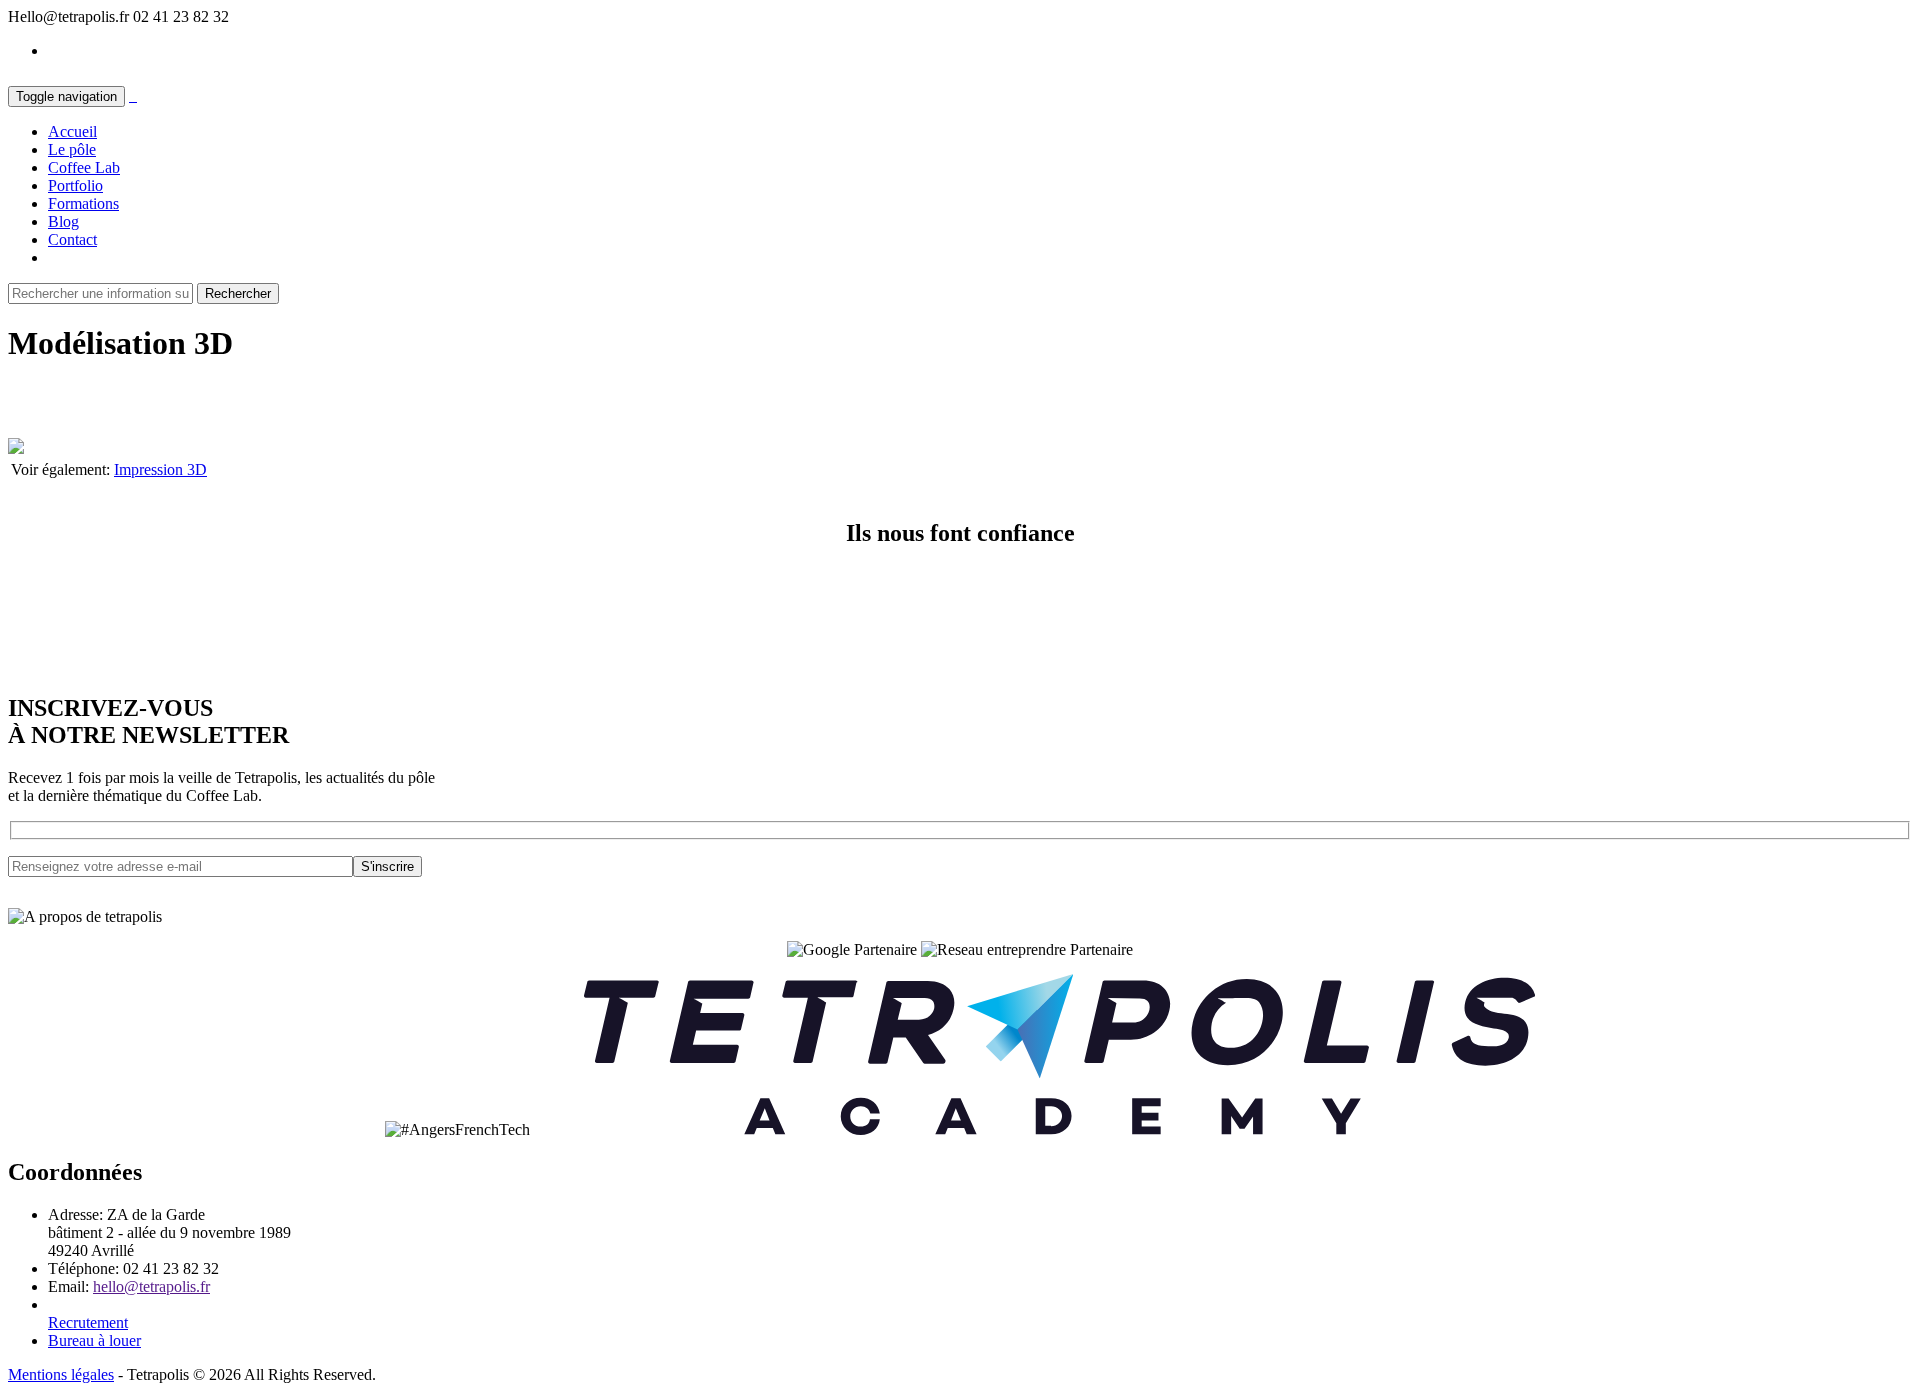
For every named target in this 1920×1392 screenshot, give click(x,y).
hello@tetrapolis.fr (151, 1286)
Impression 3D (160, 469)
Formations (83, 203)
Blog (63, 221)
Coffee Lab (84, 167)
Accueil (72, 131)
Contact (72, 239)
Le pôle (72, 149)
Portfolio (75, 185)
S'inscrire (387, 866)
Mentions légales (61, 1374)
